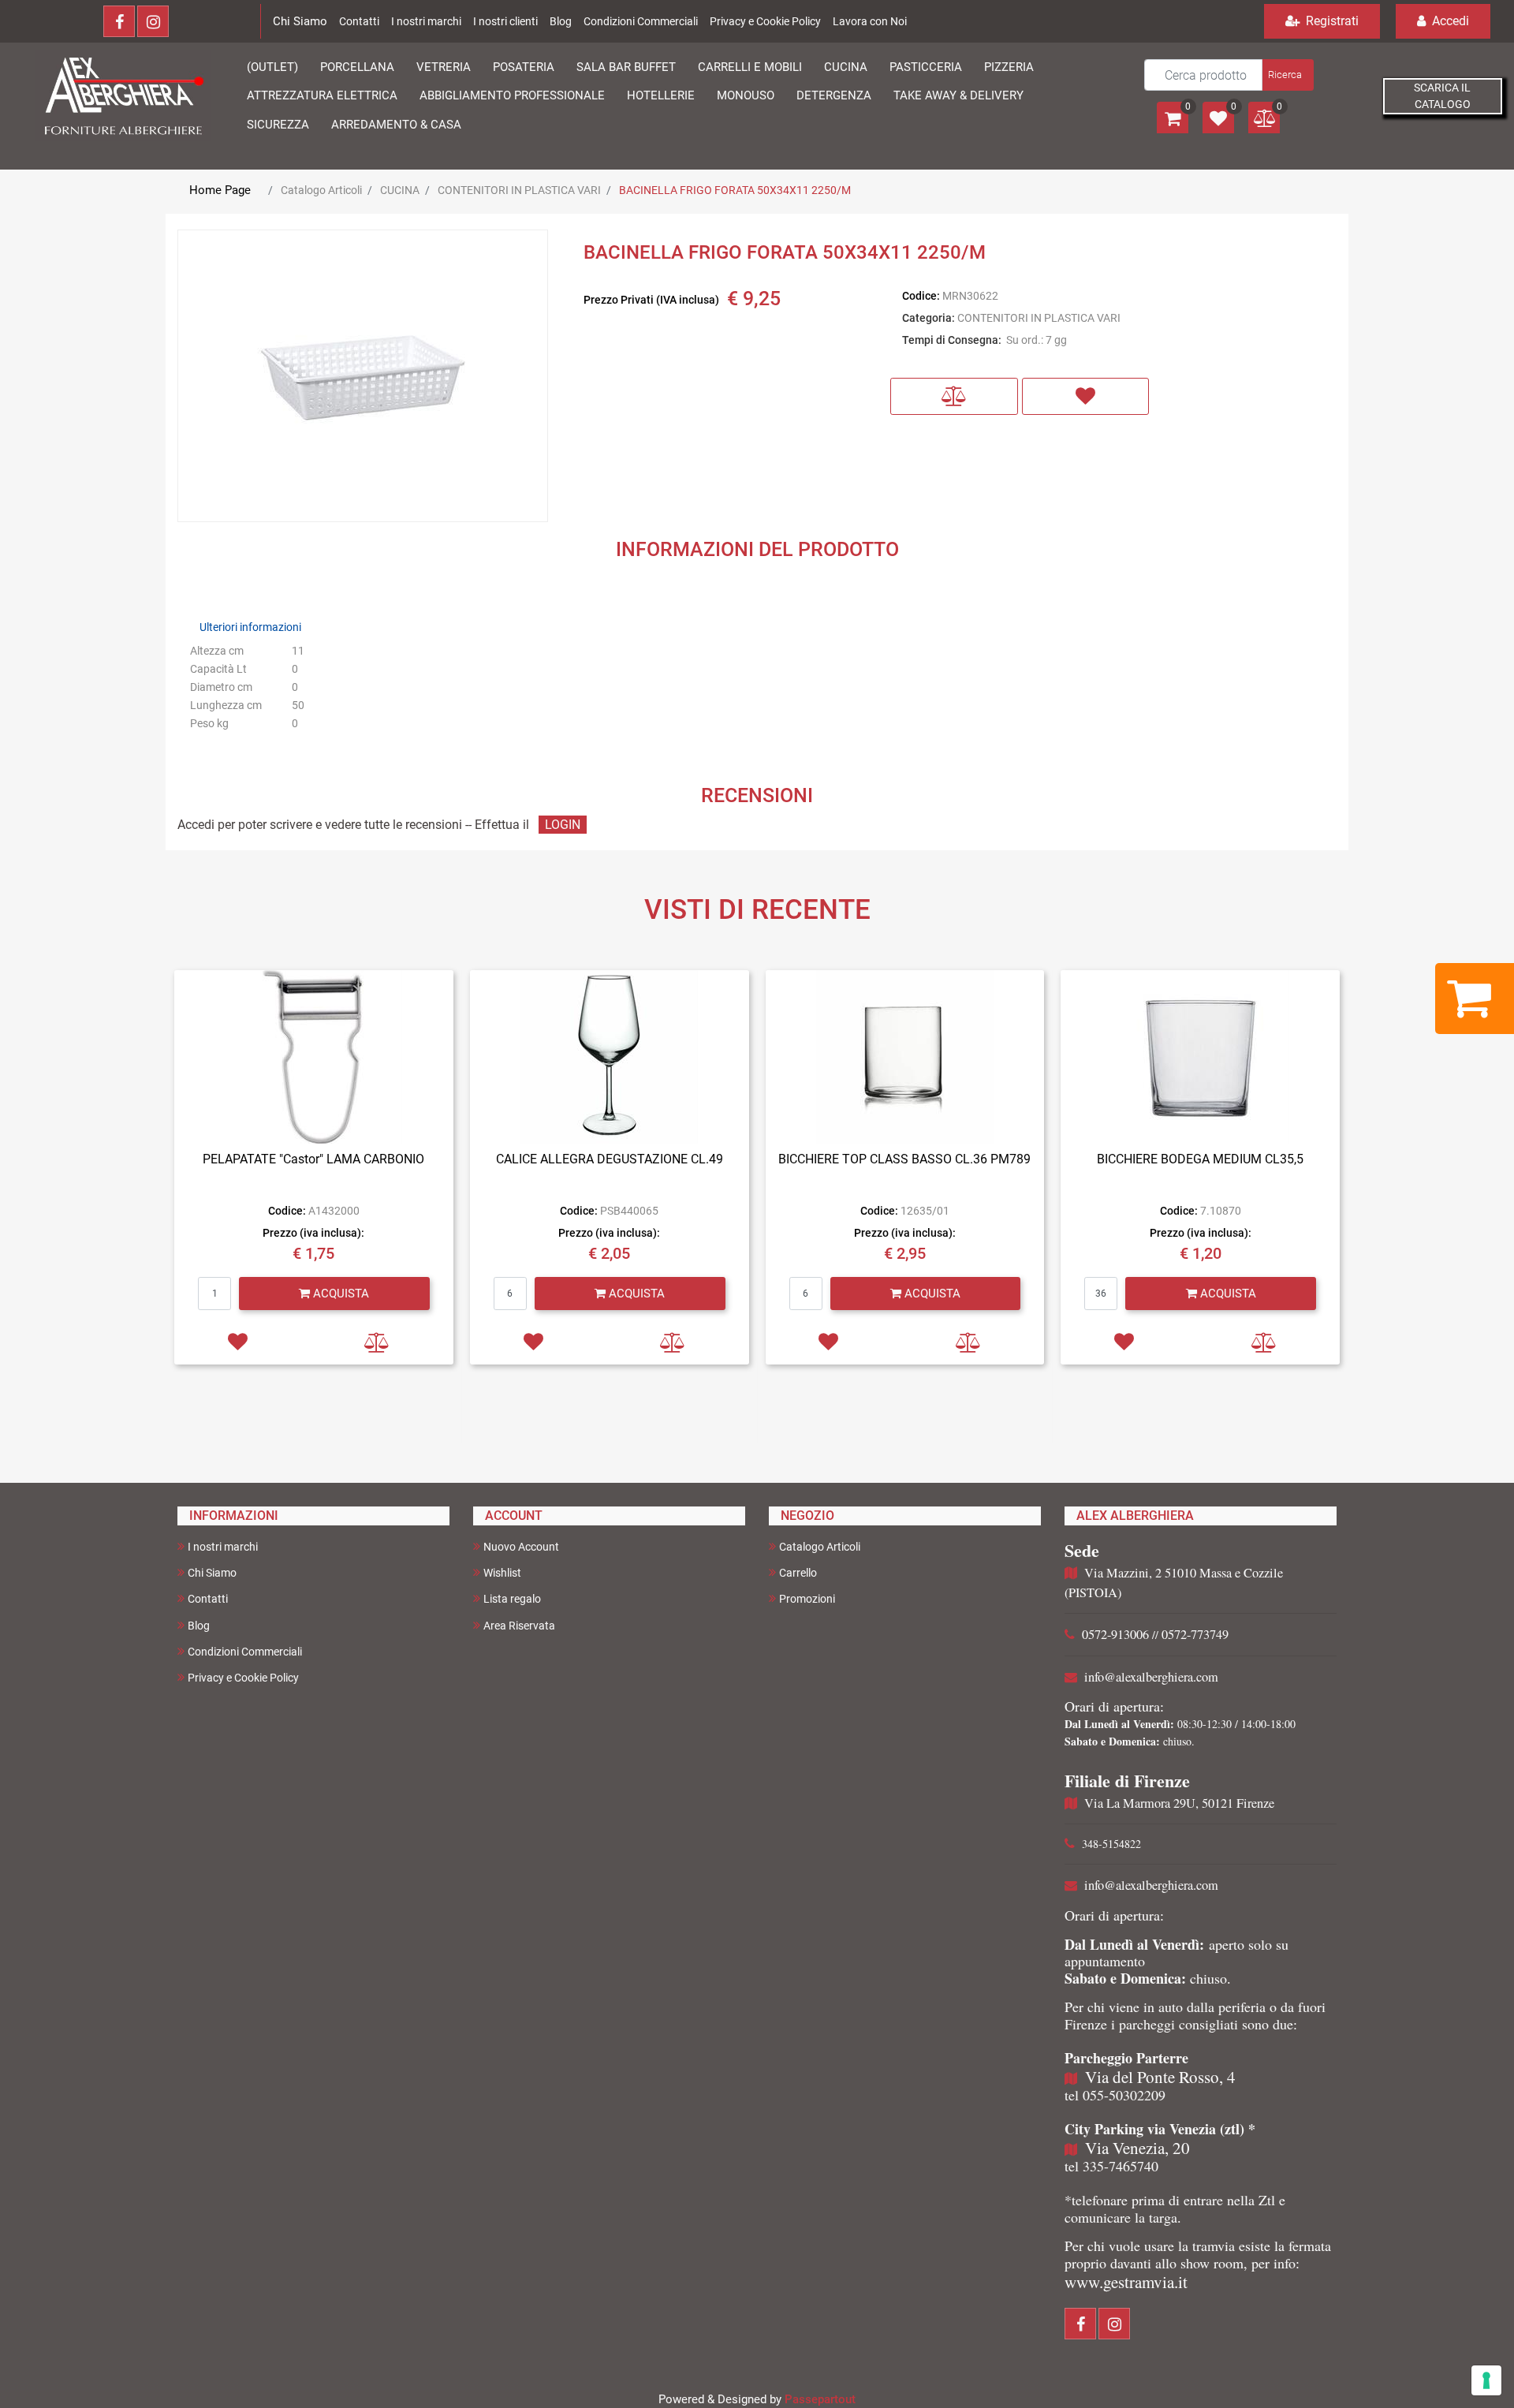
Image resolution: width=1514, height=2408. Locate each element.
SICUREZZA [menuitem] (278, 125)
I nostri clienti (505, 21)
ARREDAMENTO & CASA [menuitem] (396, 125)
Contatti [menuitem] (208, 1599)
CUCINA (400, 190)
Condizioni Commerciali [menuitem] (245, 1652)
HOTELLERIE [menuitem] (661, 95)
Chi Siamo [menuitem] (212, 1573)
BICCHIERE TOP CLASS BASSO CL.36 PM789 (904, 1159)
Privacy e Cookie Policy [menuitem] (243, 1678)
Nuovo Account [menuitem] (521, 1547)
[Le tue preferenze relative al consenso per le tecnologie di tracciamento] (1486, 2380)
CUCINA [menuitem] (846, 67)
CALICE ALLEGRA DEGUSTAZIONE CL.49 (610, 1159)
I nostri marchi (426, 21)
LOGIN (563, 825)
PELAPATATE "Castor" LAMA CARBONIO (313, 1159)
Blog (561, 21)
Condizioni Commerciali (641, 21)
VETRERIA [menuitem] (444, 67)
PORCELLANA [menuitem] (357, 67)
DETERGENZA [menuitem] (834, 95)
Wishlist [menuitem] (502, 1573)
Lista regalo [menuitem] (512, 1599)
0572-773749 (1195, 1634)
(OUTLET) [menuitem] (272, 67)
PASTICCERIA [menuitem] (926, 67)
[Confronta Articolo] (954, 396)
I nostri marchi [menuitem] (223, 1547)
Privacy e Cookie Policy (765, 21)
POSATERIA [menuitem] (524, 67)
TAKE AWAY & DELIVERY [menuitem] (958, 95)
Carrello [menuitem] (798, 1573)
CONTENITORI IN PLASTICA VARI (519, 190)
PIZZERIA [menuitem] (1009, 67)
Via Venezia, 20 (1137, 2148)
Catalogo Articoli (321, 190)
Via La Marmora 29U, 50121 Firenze (1179, 1803)
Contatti (359, 21)
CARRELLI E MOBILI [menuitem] (750, 67)
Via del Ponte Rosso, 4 (1160, 2077)
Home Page (220, 190)
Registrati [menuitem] (1331, 21)
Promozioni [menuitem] (807, 1599)
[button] (1287, 75)
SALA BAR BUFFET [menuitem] (626, 67)
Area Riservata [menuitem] (519, 1626)
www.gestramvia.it (1126, 2282)
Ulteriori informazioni (250, 627)
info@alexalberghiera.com (1151, 1677)
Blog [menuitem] (199, 1626)
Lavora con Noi (870, 21)
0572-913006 (1115, 1634)
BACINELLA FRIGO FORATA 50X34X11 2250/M (735, 190)
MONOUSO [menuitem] (746, 95)
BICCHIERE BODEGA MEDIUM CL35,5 (1200, 1159)
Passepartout (820, 2399)
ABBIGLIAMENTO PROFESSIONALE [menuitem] (512, 95)
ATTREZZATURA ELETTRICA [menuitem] (322, 95)
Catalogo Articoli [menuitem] (820, 1547)
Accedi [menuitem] (1449, 21)
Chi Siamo (300, 21)
